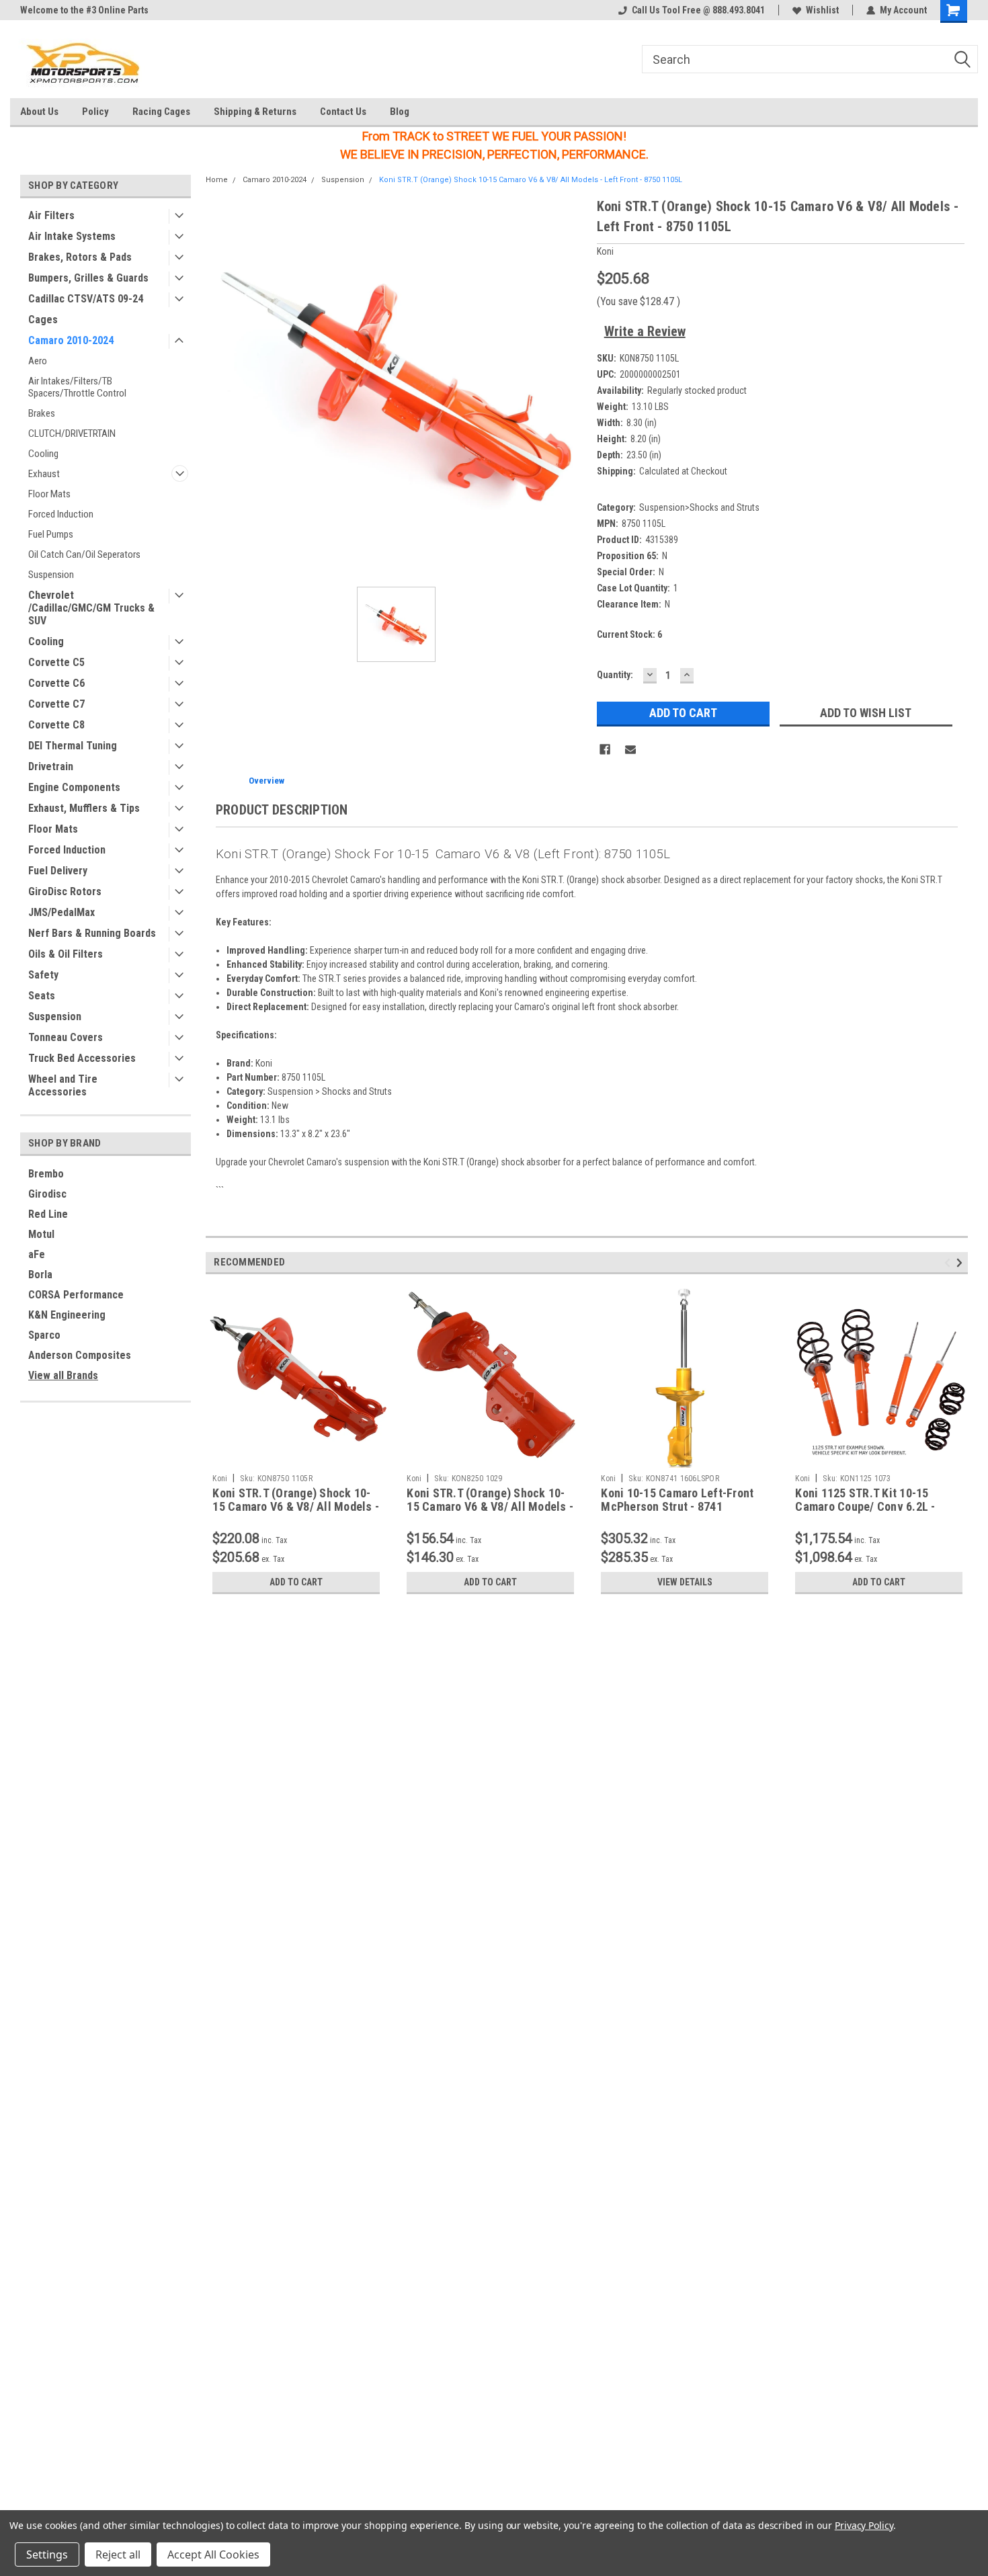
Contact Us (343, 112)
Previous (949, 1262)
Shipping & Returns (255, 112)
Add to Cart (296, 1582)
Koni (220, 1479)
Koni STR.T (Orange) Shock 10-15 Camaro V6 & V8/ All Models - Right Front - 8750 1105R (296, 1507)
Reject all (118, 2554)
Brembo (46, 1174)
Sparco (44, 1335)
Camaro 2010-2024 (71, 340)
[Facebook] (605, 749)
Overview (266, 781)
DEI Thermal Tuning (73, 746)
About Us (39, 112)
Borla (40, 1275)
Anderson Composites (80, 1355)
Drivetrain (51, 766)
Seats (42, 996)
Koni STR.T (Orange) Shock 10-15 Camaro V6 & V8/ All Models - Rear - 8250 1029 (490, 1507)
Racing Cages (161, 112)
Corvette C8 (56, 725)
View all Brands (63, 1375)
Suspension (51, 575)
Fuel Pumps (51, 534)
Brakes (42, 413)
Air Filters (51, 215)
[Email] (630, 749)
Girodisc (47, 1194)
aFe (37, 1254)
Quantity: (615, 675)
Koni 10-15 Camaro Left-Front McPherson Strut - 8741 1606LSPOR (677, 1507)
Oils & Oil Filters (66, 954)
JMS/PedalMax (61, 912)
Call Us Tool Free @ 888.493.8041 (698, 10)
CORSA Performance (76, 1295)
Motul (41, 1234)
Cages (43, 320)
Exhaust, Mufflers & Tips (84, 808)
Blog (400, 112)
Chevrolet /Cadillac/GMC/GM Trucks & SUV (91, 608)
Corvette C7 (56, 704)
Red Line (48, 1214)
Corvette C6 (56, 683)
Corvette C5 (56, 662)
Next (961, 1262)
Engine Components (74, 787)
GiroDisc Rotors (65, 891)
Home (217, 180)
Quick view (296, 1458)
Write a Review (645, 331)
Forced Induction (61, 514)
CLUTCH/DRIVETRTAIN (72, 433)
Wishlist (822, 10)
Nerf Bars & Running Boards (92, 933)
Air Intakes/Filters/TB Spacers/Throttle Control (77, 387)
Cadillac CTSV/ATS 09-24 (86, 299)
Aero (38, 361)
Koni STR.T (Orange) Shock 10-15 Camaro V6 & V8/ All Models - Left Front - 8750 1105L (531, 180)
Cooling (43, 454)
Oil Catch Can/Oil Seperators (84, 554)
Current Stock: (629, 634)
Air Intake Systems (72, 236)
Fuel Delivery (58, 871)
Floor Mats (49, 494)
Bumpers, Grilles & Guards (88, 278)
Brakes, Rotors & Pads (80, 257)
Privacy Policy (864, 2525)
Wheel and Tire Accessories (63, 1085)
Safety (43, 975)
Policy (95, 112)
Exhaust (44, 474)
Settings (47, 2554)
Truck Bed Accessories (82, 1058)
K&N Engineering (67, 1315)
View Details (685, 1582)
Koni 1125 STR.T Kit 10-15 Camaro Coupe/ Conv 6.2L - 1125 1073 (865, 1507)
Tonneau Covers (66, 1037)
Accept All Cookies (213, 2554)
